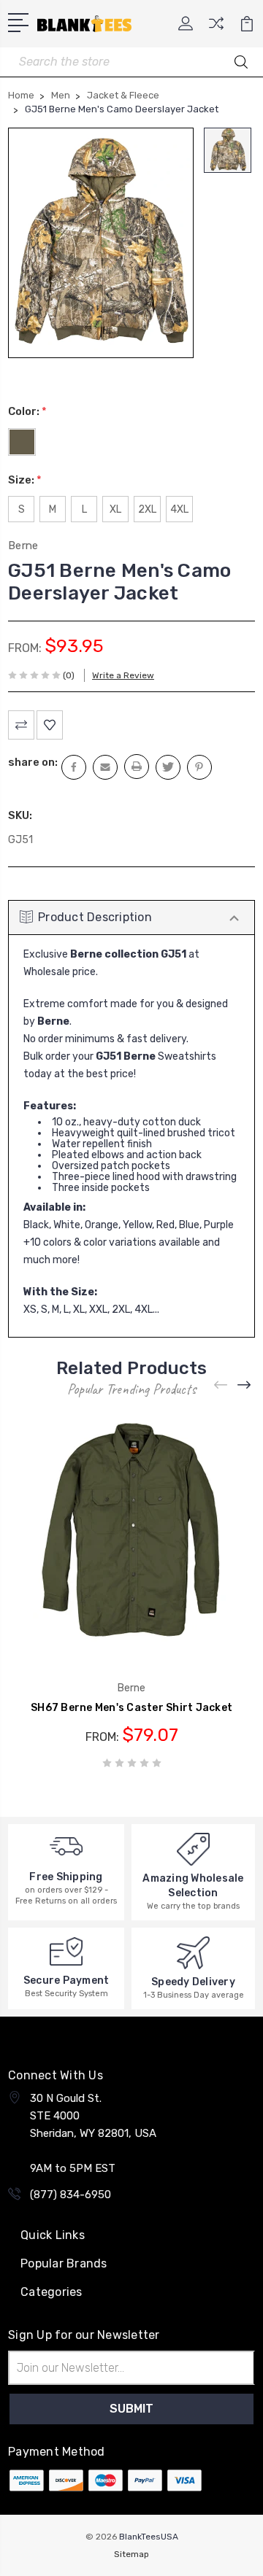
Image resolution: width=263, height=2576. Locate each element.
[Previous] (221, 1385)
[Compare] (216, 28)
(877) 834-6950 (70, 2195)
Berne (23, 546)
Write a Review (123, 675)
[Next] (245, 1385)
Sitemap (131, 2554)
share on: (33, 762)
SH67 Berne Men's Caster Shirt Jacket (131, 1708)
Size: (25, 480)
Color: (27, 411)
